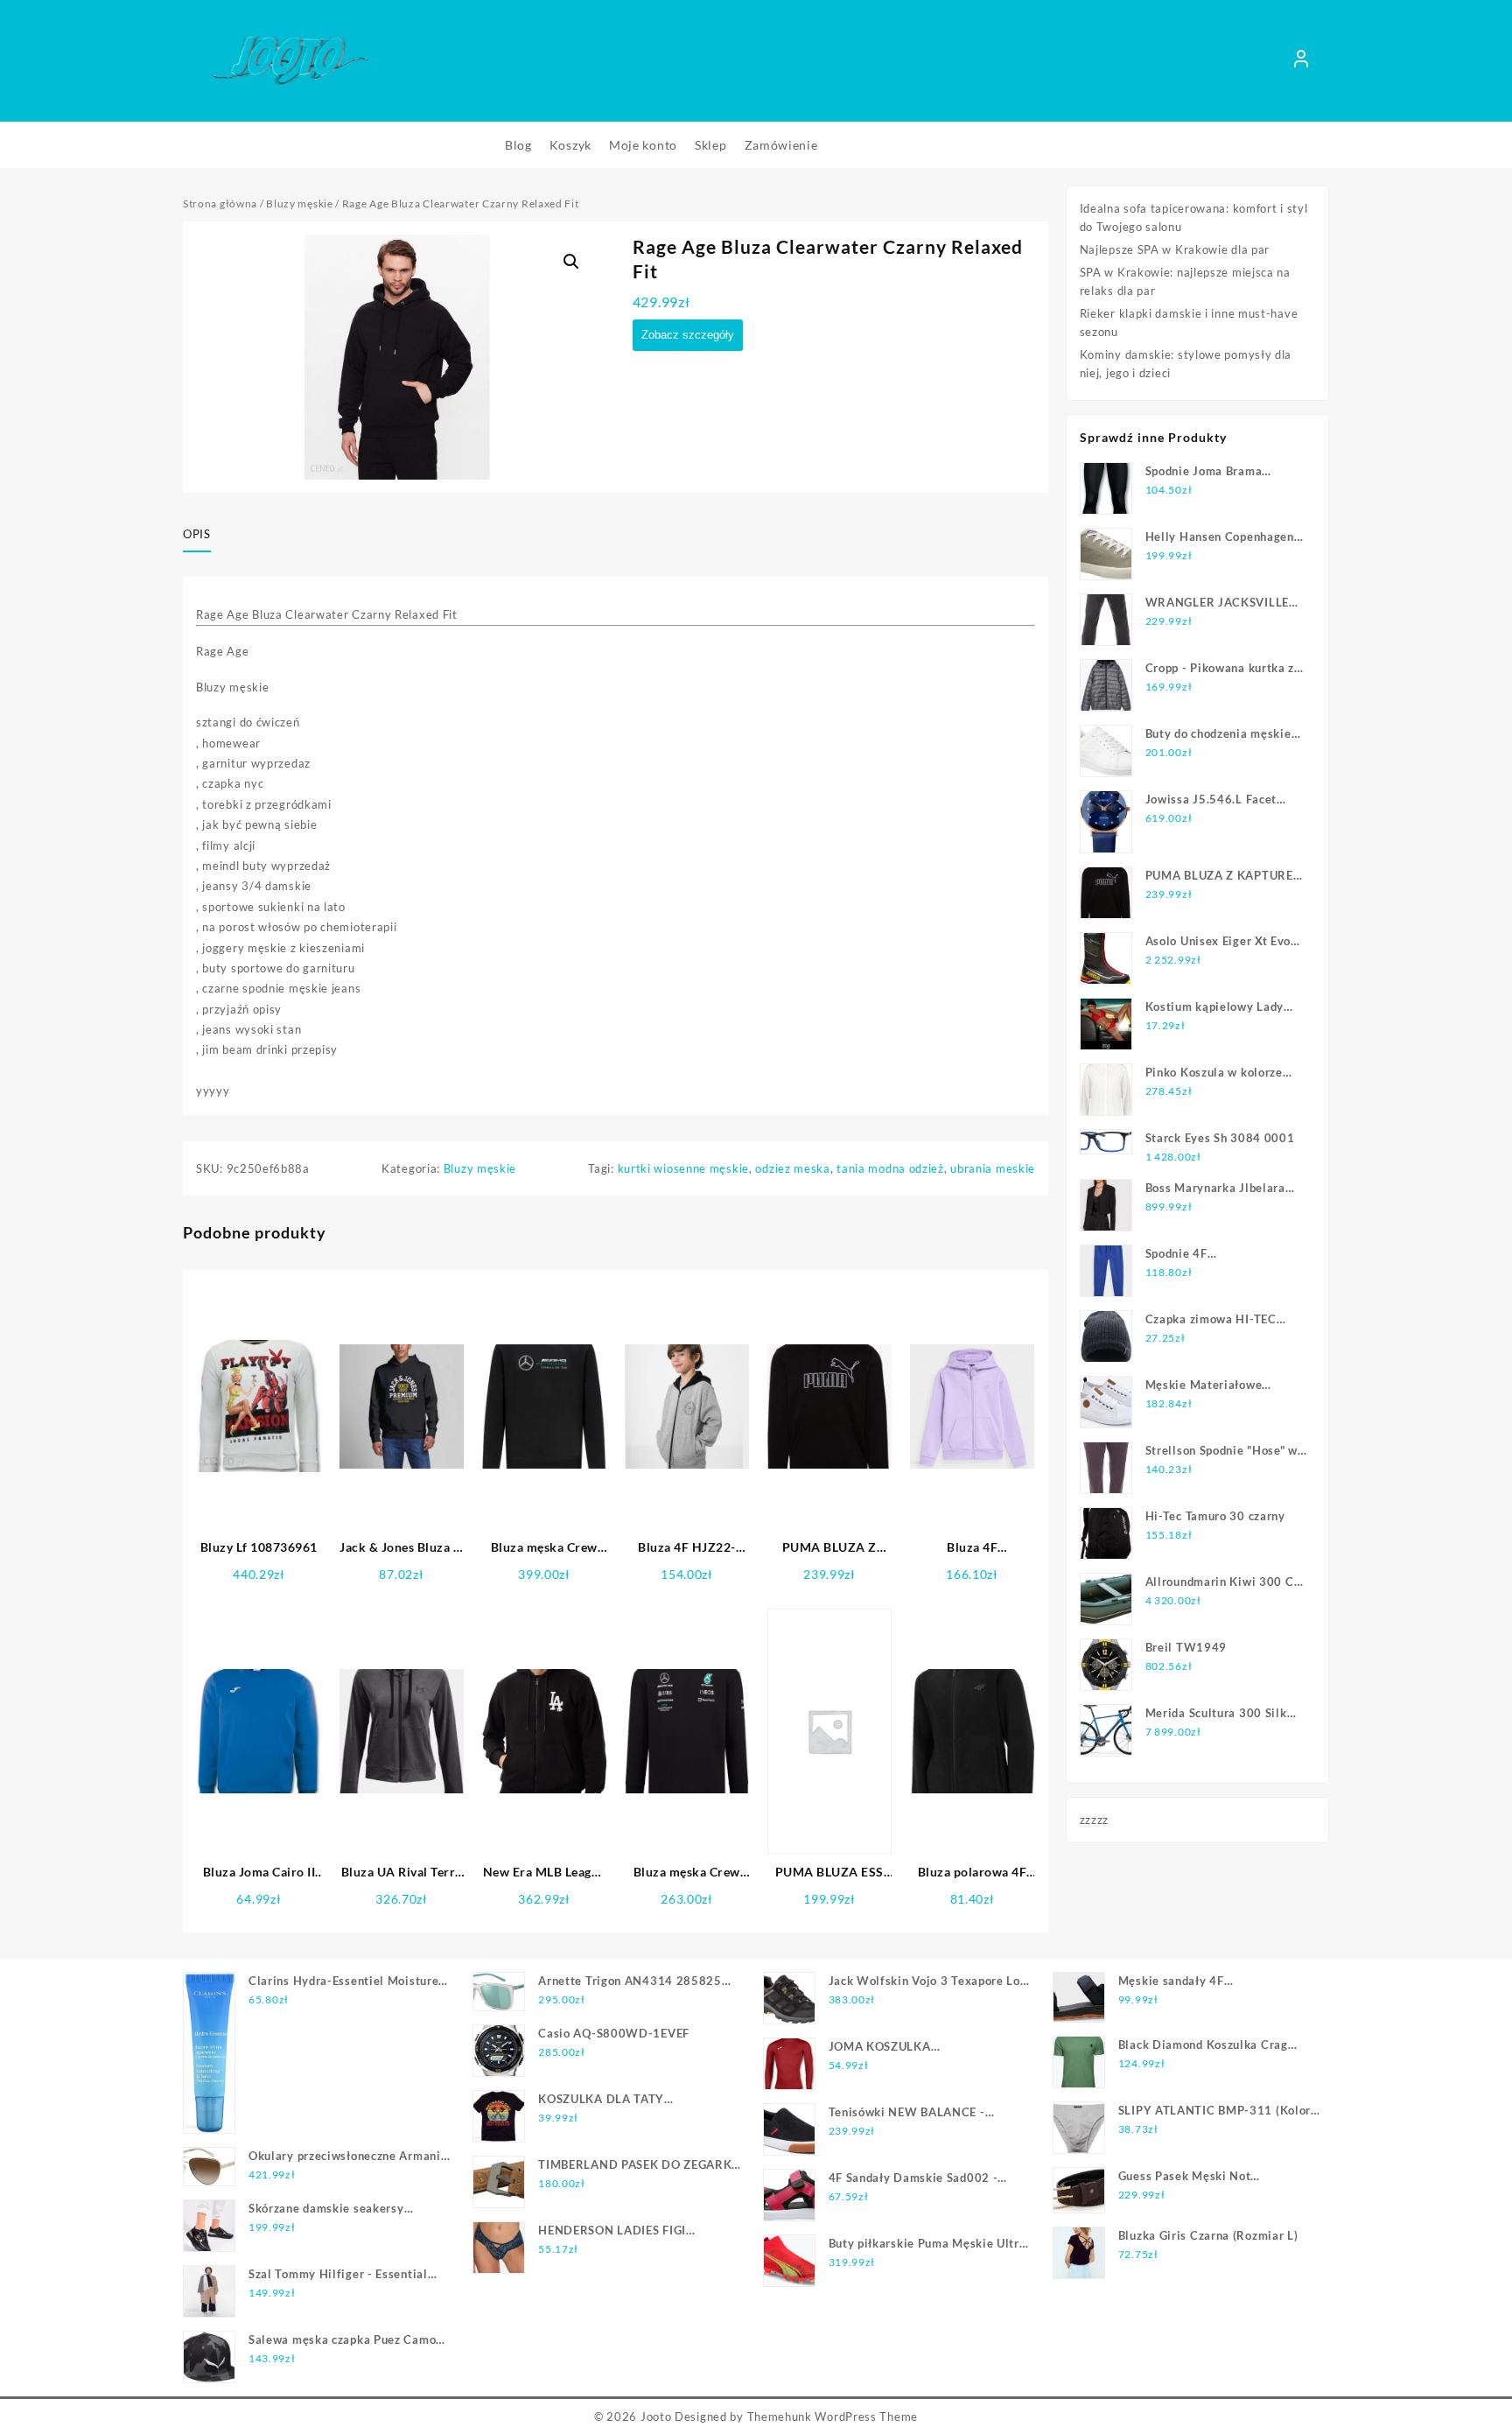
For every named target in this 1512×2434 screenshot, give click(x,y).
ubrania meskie (993, 1168)
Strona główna (220, 203)
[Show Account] (1301, 61)
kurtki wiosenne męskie (683, 1168)
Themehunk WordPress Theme (833, 2416)
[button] (571, 262)
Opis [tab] (197, 534)
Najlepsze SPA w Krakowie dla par (1175, 249)
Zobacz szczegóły (688, 335)
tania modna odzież (890, 1168)
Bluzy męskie (299, 203)
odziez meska (792, 1168)
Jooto (656, 2416)
